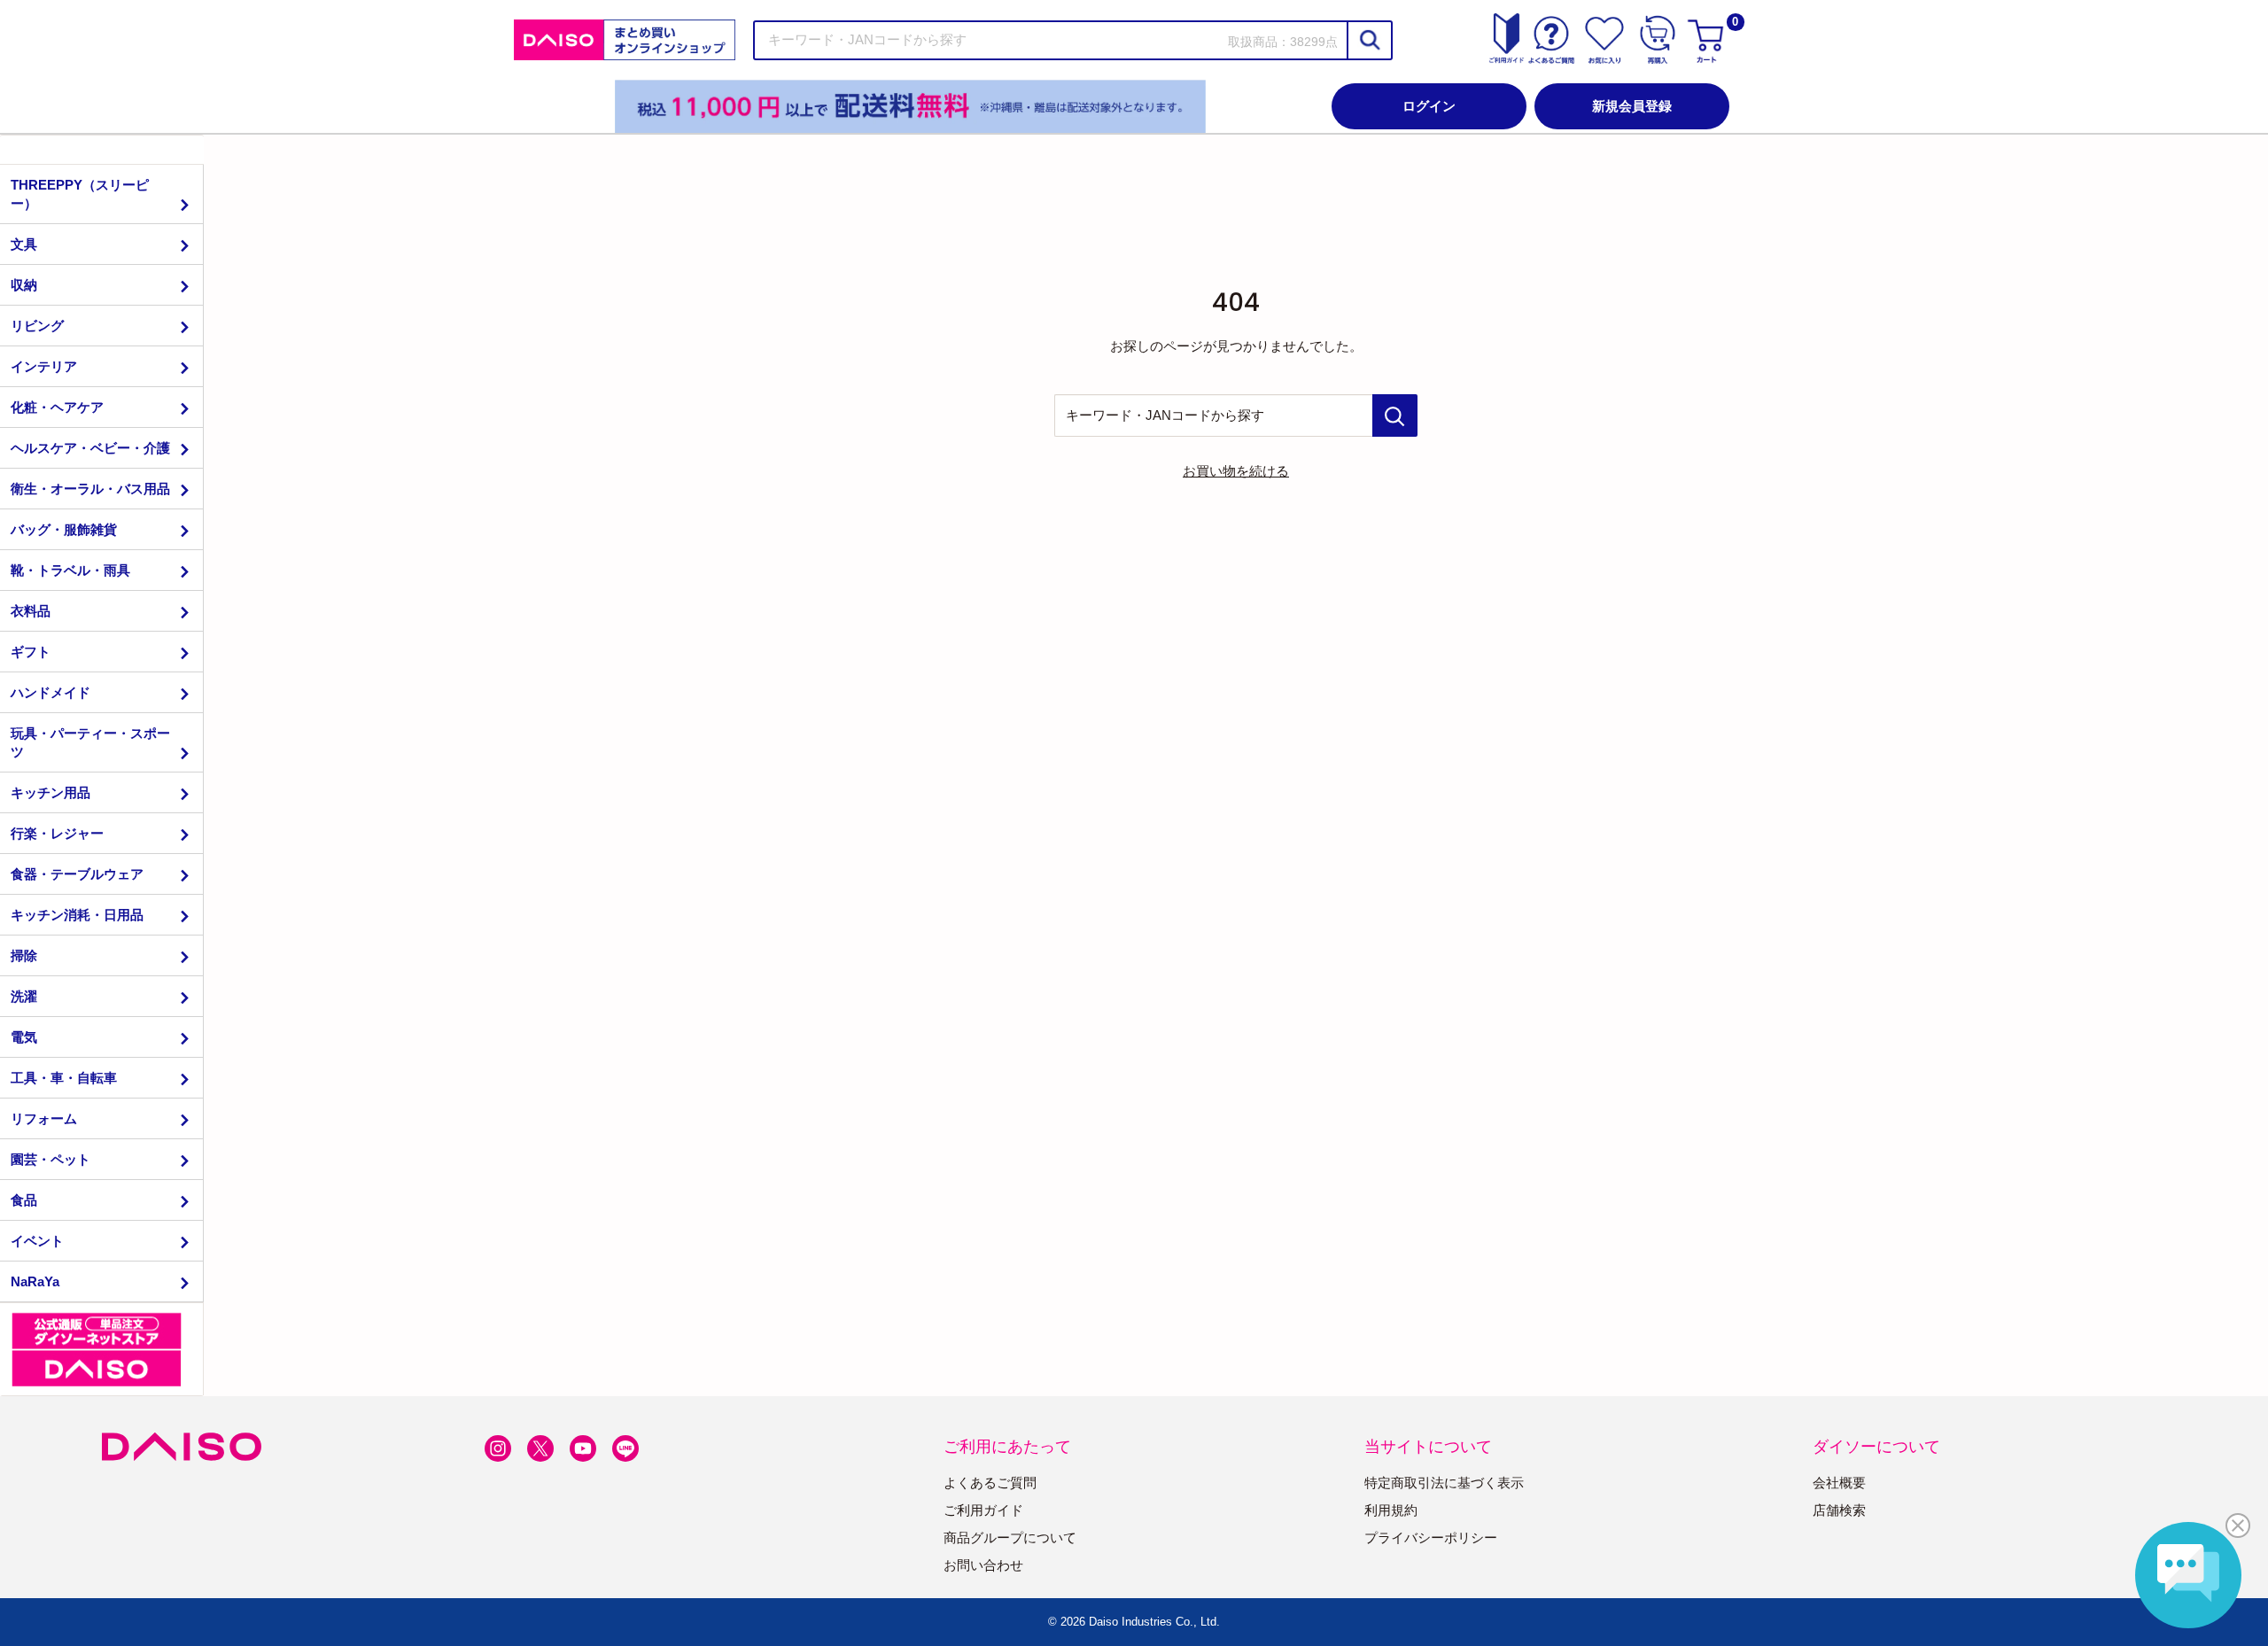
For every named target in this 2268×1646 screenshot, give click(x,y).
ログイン (1429, 106)
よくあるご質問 (990, 1483)
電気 (24, 1037)
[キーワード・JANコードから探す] (1395, 415)
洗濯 (24, 996)
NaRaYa (35, 1281)
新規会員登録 (1632, 106)
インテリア (44, 366)
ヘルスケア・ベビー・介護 (90, 448)
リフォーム (44, 1118)
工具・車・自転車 (64, 1078)
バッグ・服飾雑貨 (64, 529)
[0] (1708, 40)
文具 (24, 244)
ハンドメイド (50, 692)
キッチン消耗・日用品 (77, 915)
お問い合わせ (983, 1565)
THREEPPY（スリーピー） (80, 194)
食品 (24, 1200)
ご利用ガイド (983, 1510)
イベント (37, 1241)
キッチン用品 (50, 792)
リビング (37, 326)
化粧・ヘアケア (57, 407)
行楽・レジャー (57, 833)
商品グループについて (1010, 1537)
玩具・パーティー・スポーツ (90, 742)
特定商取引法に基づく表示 (1444, 1483)
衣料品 (31, 611)
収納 (24, 285)
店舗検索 (1839, 1510)
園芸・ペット (50, 1159)
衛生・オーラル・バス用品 (90, 489)
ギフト (31, 652)
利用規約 (1391, 1510)
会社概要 (1839, 1483)
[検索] (1369, 40)
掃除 (24, 955)
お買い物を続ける (1236, 471)
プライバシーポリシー (1431, 1537)
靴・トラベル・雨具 (70, 570)
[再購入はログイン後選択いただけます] (1658, 40)
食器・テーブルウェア (77, 874)
